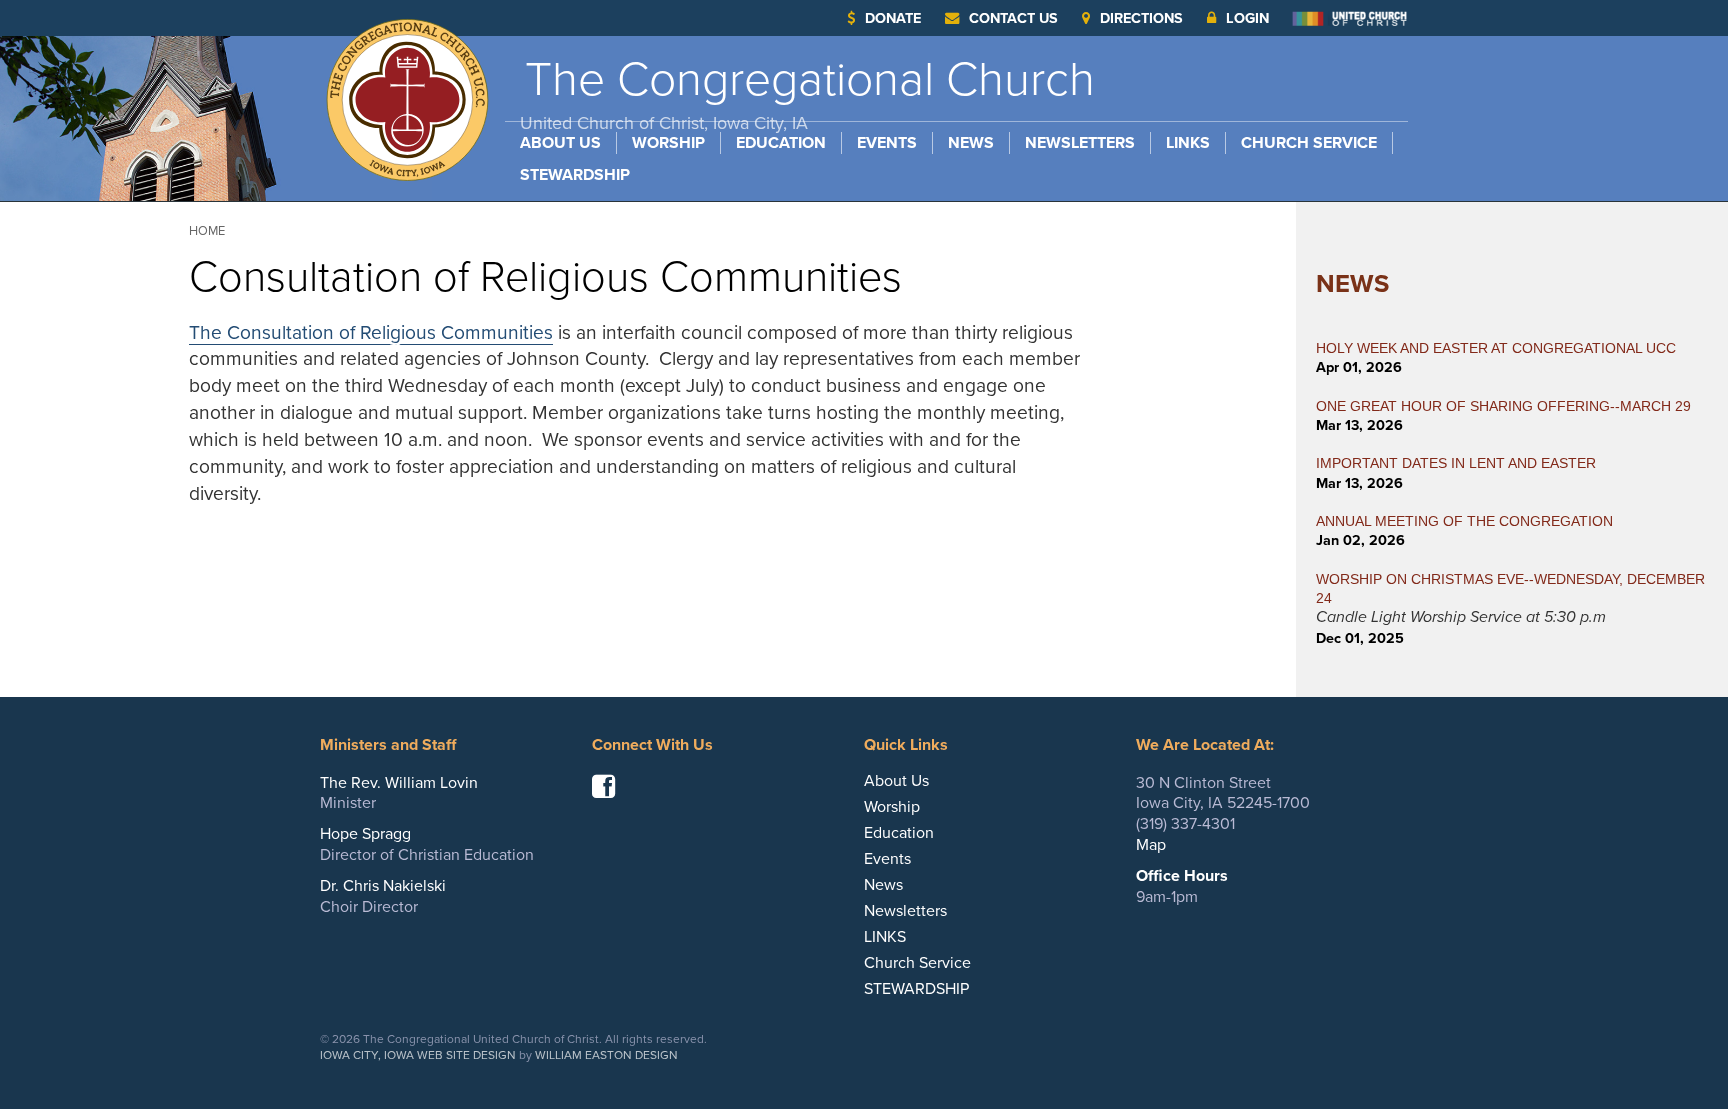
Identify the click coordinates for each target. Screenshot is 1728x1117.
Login (1247, 18)
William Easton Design (606, 1055)
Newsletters (1080, 143)
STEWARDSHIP (575, 175)
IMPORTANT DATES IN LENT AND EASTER (1456, 463)
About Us (560, 143)
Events (887, 143)
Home (207, 231)
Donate (893, 18)
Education (781, 143)
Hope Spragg (365, 834)
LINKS (1188, 143)
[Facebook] (611, 791)
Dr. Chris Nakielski (383, 886)
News (971, 143)
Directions (1141, 18)
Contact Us (1013, 18)
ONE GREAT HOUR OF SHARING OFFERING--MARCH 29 (1503, 406)
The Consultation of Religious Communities (371, 332)
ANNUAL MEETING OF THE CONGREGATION (1464, 521)
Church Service (1309, 143)
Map (1151, 845)
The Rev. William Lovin (399, 783)
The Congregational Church (807, 92)
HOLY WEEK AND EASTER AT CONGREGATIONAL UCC (1496, 348)
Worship (668, 143)
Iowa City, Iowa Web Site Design (418, 1055)
